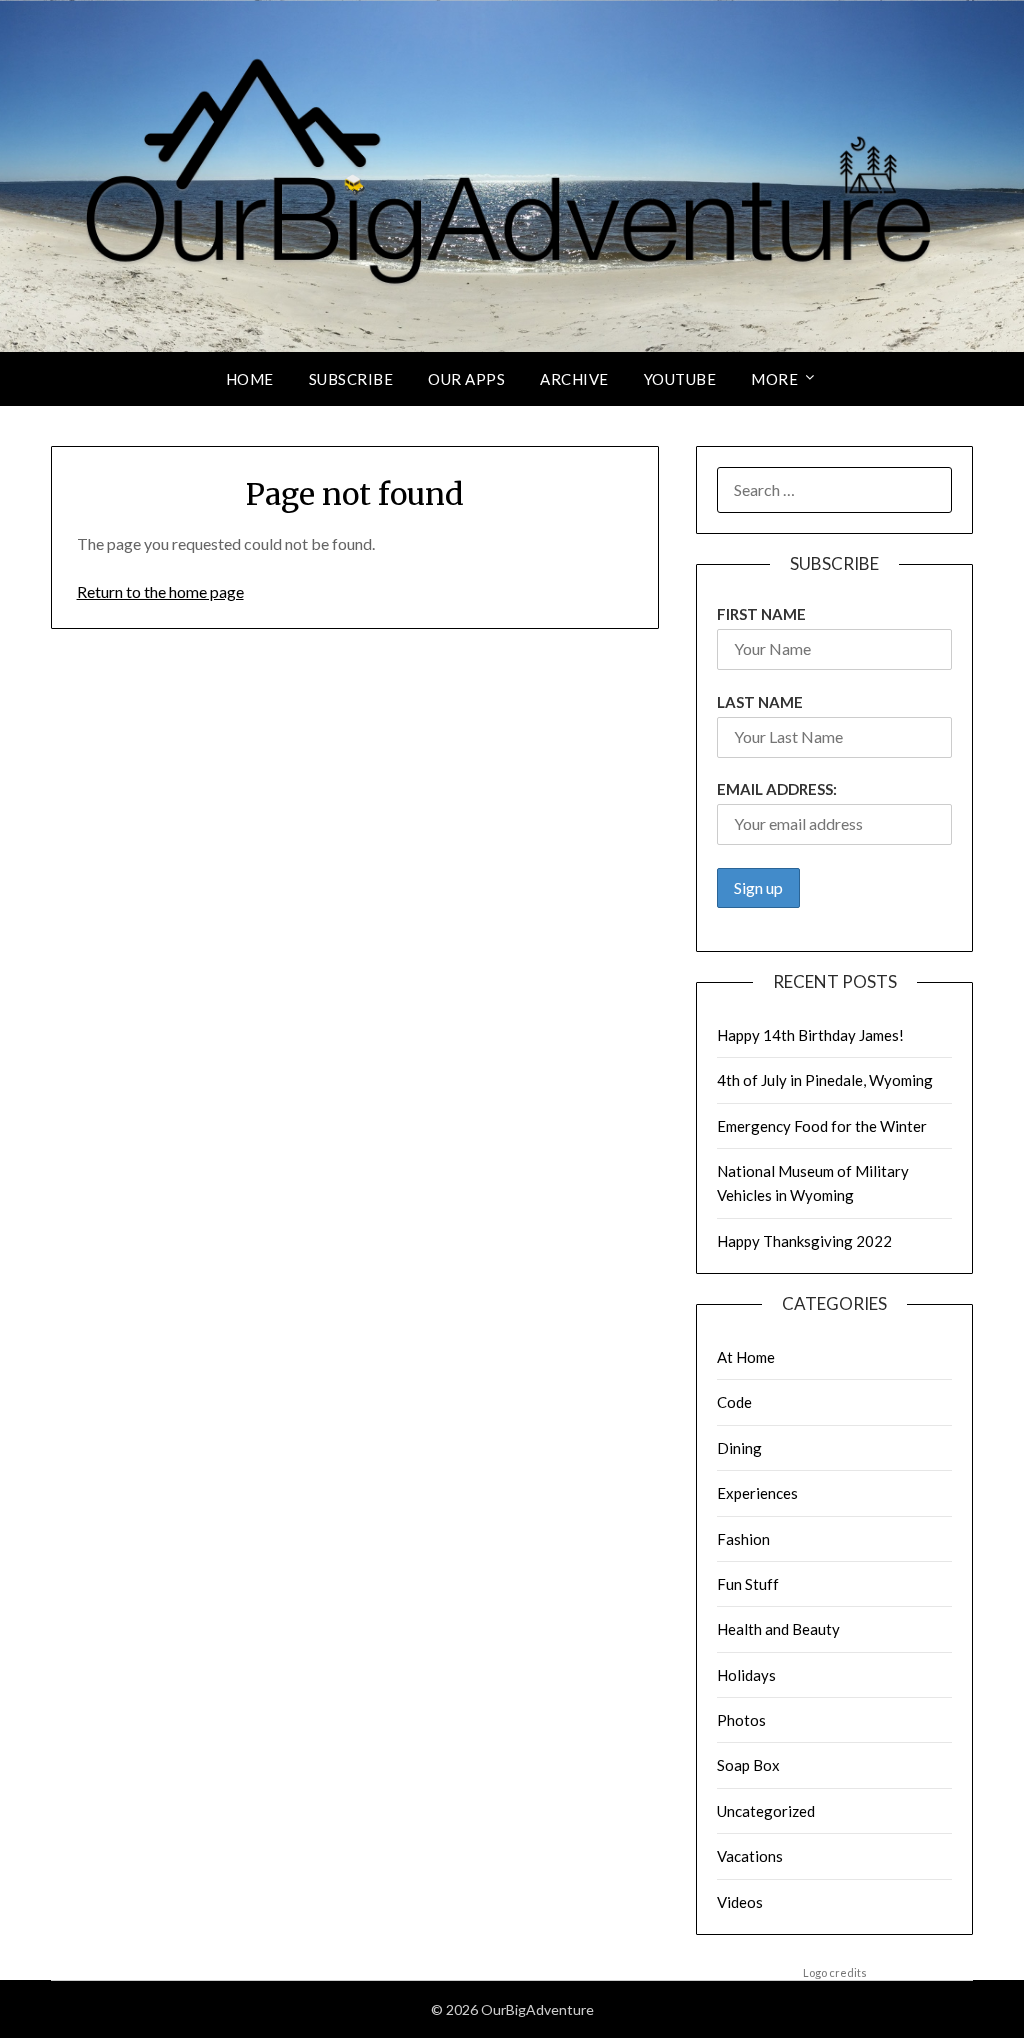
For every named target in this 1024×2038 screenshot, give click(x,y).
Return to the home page (160, 591)
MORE (774, 379)
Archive (574, 379)
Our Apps (466, 379)
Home (250, 379)
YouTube (680, 379)
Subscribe (351, 379)
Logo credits (835, 1972)
